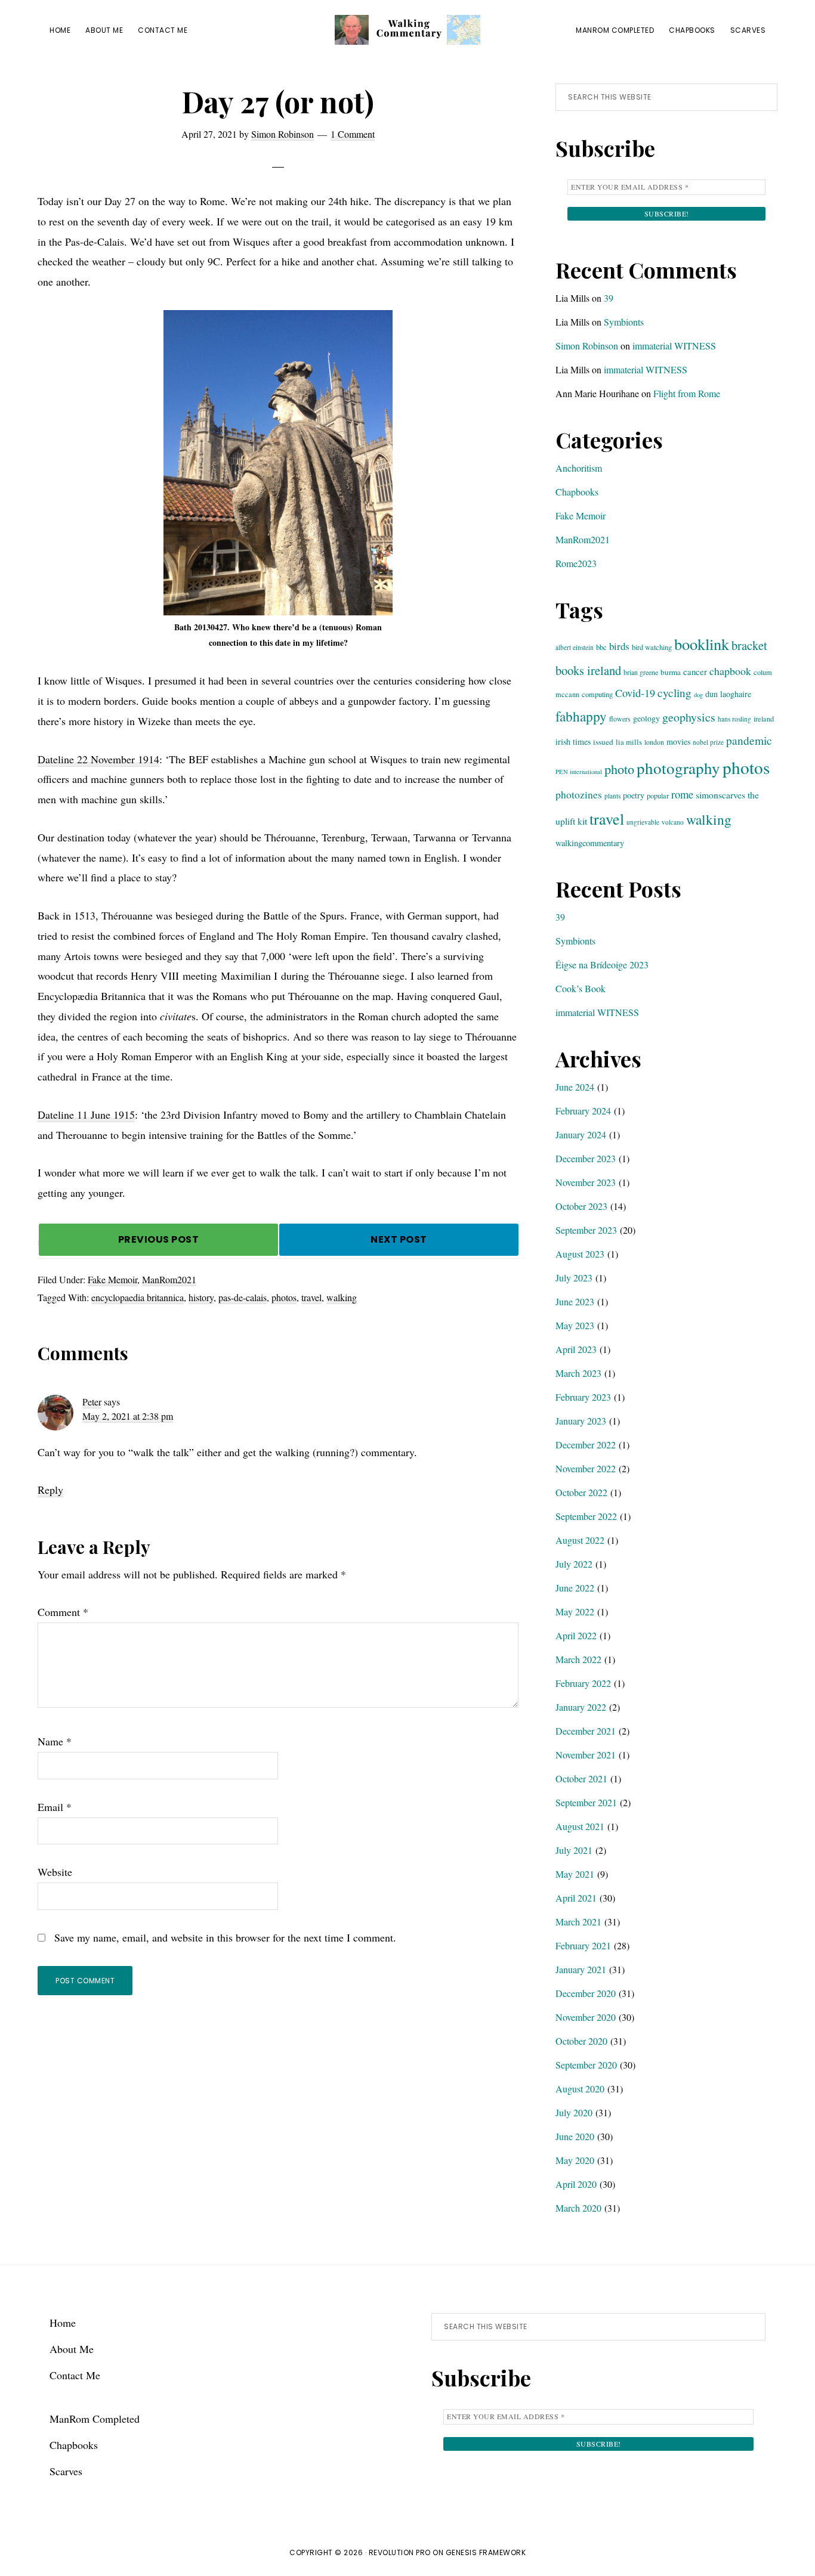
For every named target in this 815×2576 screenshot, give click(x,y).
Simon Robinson (587, 346)
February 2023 (583, 1397)
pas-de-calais (243, 1297)
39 (609, 298)
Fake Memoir (112, 1279)
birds (619, 646)
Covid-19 (635, 693)
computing (597, 694)
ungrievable (643, 822)
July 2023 (574, 1278)
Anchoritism (579, 468)
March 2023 (578, 1373)
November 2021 (586, 1755)
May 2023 (575, 1325)
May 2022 (575, 1611)
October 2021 (581, 1778)
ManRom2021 (169, 1279)
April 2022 (576, 1635)
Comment (63, 1612)
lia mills (629, 742)
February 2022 (583, 1683)
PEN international (579, 772)
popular (658, 795)
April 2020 (576, 2184)
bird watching (652, 647)
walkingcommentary (590, 843)
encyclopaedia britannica (138, 1297)
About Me (72, 2349)
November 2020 (586, 2017)
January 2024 (581, 1134)
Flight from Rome (687, 393)
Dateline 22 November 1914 (98, 759)
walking (342, 1297)
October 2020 (581, 2041)
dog (698, 695)
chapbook (730, 671)
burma (671, 672)
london (654, 742)
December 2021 (586, 1731)
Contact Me (75, 2375)
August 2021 (580, 1826)
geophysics (689, 717)
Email (55, 1807)
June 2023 (575, 1301)
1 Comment (353, 134)
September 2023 (586, 1230)
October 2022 (581, 1492)
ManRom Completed (95, 2419)
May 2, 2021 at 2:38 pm (128, 1416)
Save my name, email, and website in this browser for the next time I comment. (225, 1937)
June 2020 (575, 2136)
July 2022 (574, 1564)
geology (646, 718)
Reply (50, 1490)
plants (612, 796)
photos (284, 1297)
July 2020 (574, 2112)
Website (55, 1872)
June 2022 (575, 1588)
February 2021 (583, 1945)
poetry (634, 795)
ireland (764, 719)
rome (682, 794)
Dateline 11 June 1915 (86, 1114)
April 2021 (576, 1898)
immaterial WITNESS (674, 346)
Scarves (66, 2471)
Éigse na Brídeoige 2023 (602, 965)
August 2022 (580, 1540)
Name (55, 1741)
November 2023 (586, 1182)
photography (678, 768)
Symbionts (624, 322)
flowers (620, 719)
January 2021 (581, 1969)
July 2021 (574, 1850)
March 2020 (578, 2208)
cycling (674, 693)
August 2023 (580, 1254)
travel (311, 1297)
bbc (601, 647)
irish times (573, 741)
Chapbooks (577, 492)
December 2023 (586, 1158)
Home (63, 2323)
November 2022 (586, 1468)
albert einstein (575, 647)
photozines (579, 795)
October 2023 (581, 1206)
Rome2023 (576, 563)
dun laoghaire (728, 694)
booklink (702, 644)
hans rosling (734, 719)
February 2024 (583, 1111)
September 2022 (586, 1516)
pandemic (749, 740)
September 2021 (586, 1802)
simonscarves (720, 795)
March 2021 (578, 1922)
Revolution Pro (400, 2552)
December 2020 (586, 1993)
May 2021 (575, 1874)
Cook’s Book (581, 988)
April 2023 (576, 1349)
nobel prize (708, 742)
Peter (92, 1402)
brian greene (641, 672)
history (201, 1297)
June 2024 (575, 1087)
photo (619, 769)
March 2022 (578, 1659)
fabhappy (581, 716)
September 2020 (586, 2065)
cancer (695, 671)
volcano (673, 822)
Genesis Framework (486, 2552)
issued (603, 742)
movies (678, 741)
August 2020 (580, 2089)
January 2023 (581, 1421)
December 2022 (586, 1445)
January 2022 (581, 1707)
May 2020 (575, 2160)
